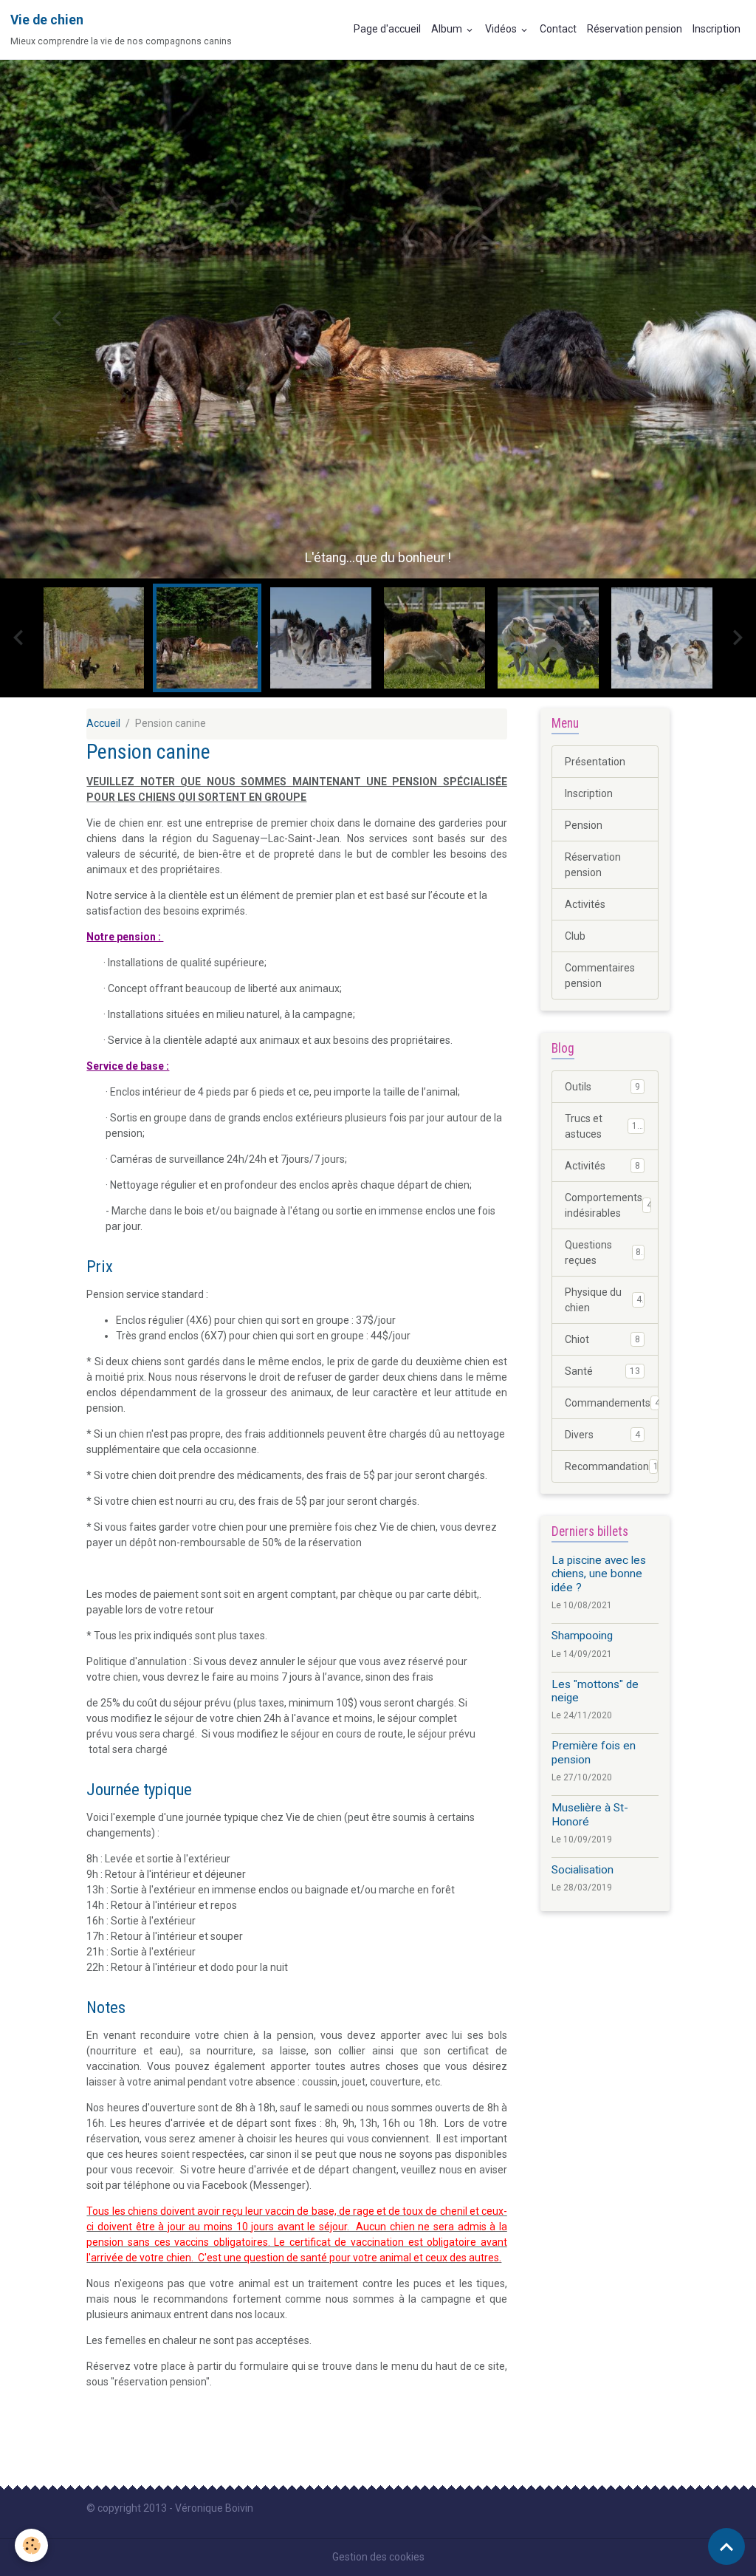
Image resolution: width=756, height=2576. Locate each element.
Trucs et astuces (604, 1126)
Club (575, 936)
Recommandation (611, 1466)
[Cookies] (31, 2545)
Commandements (611, 1403)
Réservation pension (635, 29)
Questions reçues (603, 1253)
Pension (584, 825)
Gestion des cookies (378, 2557)
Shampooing (582, 1636)
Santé (602, 1371)
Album (448, 29)
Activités (585, 904)
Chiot (602, 1339)
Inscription (717, 29)
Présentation (595, 762)
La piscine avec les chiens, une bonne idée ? (599, 1574)
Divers (602, 1435)
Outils (602, 1087)
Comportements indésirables (608, 1205)
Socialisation (583, 1870)
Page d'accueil (387, 29)
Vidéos (502, 29)
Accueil (103, 723)
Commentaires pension (600, 976)
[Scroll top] (726, 2546)
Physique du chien (603, 1300)
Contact (558, 29)
